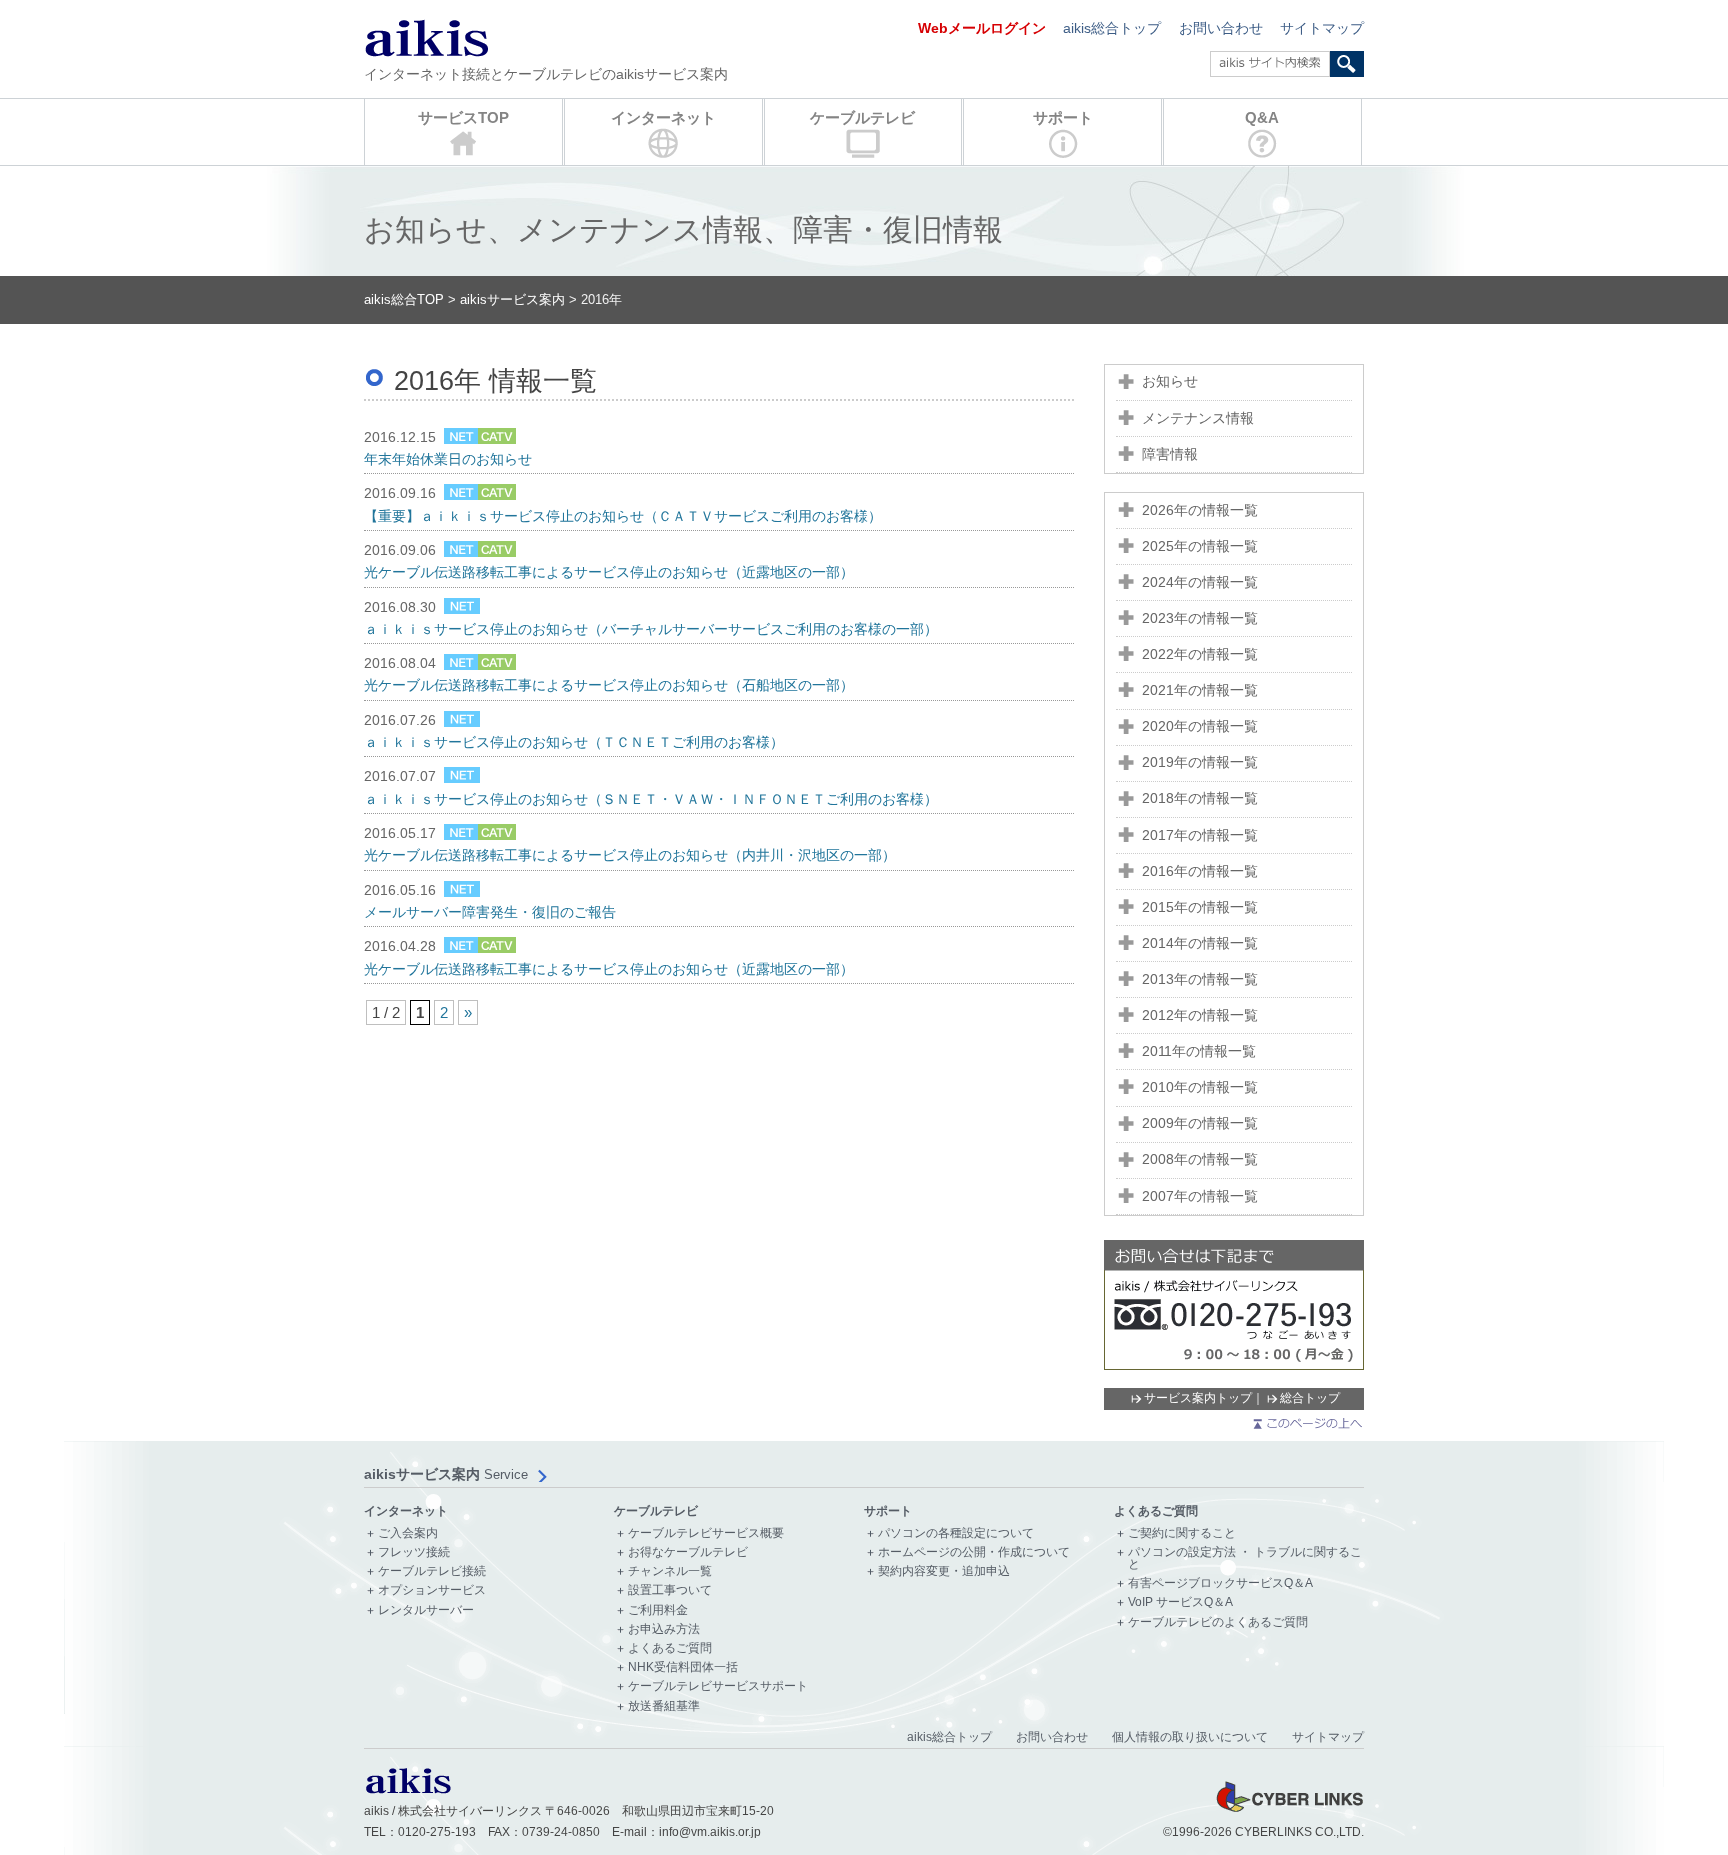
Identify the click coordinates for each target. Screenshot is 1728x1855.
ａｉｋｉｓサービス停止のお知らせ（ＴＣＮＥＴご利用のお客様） (574, 742)
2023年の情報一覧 (1200, 618)
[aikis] (408, 1790)
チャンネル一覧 (670, 1571)
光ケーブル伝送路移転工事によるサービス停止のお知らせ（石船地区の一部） (609, 685)
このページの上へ (1306, 1423)
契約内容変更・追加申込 (944, 1571)
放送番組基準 (664, 1706)
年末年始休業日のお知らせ (448, 459)
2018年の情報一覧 (1200, 798)
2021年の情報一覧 (1200, 690)
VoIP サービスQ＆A (1180, 1602)
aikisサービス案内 (512, 299)
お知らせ (1170, 381)
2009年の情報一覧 (1200, 1123)
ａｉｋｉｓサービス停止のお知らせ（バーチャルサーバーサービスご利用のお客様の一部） (651, 629)
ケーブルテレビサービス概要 (706, 1533)
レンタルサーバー (426, 1610)
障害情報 (1170, 454)
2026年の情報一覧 (1200, 510)
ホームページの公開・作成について (974, 1552)
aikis (426, 37)
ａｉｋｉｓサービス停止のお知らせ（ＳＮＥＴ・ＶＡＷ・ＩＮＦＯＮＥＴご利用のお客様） (651, 799)
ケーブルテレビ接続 (432, 1571)
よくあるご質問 (670, 1648)
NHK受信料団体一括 (683, 1667)
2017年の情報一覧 (1200, 835)
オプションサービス (432, 1590)
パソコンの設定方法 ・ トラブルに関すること (1245, 1558)
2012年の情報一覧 (1200, 1015)
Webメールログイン (982, 28)
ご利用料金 (658, 1610)
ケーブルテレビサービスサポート (718, 1686)
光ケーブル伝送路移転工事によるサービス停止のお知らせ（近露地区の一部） (609, 572)
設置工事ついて (670, 1590)
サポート (1063, 117)
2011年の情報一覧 (1199, 1051)
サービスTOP (463, 117)
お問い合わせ (1221, 28)
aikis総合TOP (404, 299)
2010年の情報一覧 (1200, 1087)
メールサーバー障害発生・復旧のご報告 (490, 912)
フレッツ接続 (414, 1552)
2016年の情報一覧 (1200, 871)
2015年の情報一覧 (1200, 907)
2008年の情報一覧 (1200, 1159)
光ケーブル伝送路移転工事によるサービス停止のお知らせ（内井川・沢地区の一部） (630, 855)
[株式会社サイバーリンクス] (1289, 1811)
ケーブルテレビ (862, 117)
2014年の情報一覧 (1200, 943)
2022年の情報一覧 (1200, 654)
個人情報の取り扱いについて (1190, 1737)
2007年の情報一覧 (1200, 1196)
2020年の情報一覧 (1200, 726)
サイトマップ (1322, 28)
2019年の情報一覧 (1200, 762)
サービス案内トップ (1198, 1398)
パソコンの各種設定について (956, 1533)
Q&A (1262, 117)
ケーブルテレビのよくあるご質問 (1218, 1622)
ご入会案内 (408, 1533)
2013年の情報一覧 (1200, 979)
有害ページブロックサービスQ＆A (1220, 1583)
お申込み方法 (664, 1629)
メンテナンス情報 (1198, 418)
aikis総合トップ (1112, 28)
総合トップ (1310, 1398)
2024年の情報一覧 (1200, 582)
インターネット (663, 117)
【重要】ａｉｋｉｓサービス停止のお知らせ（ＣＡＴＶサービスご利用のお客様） (623, 516)
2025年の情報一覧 (1200, 546)
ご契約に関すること (1182, 1533)
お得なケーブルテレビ (688, 1552)
